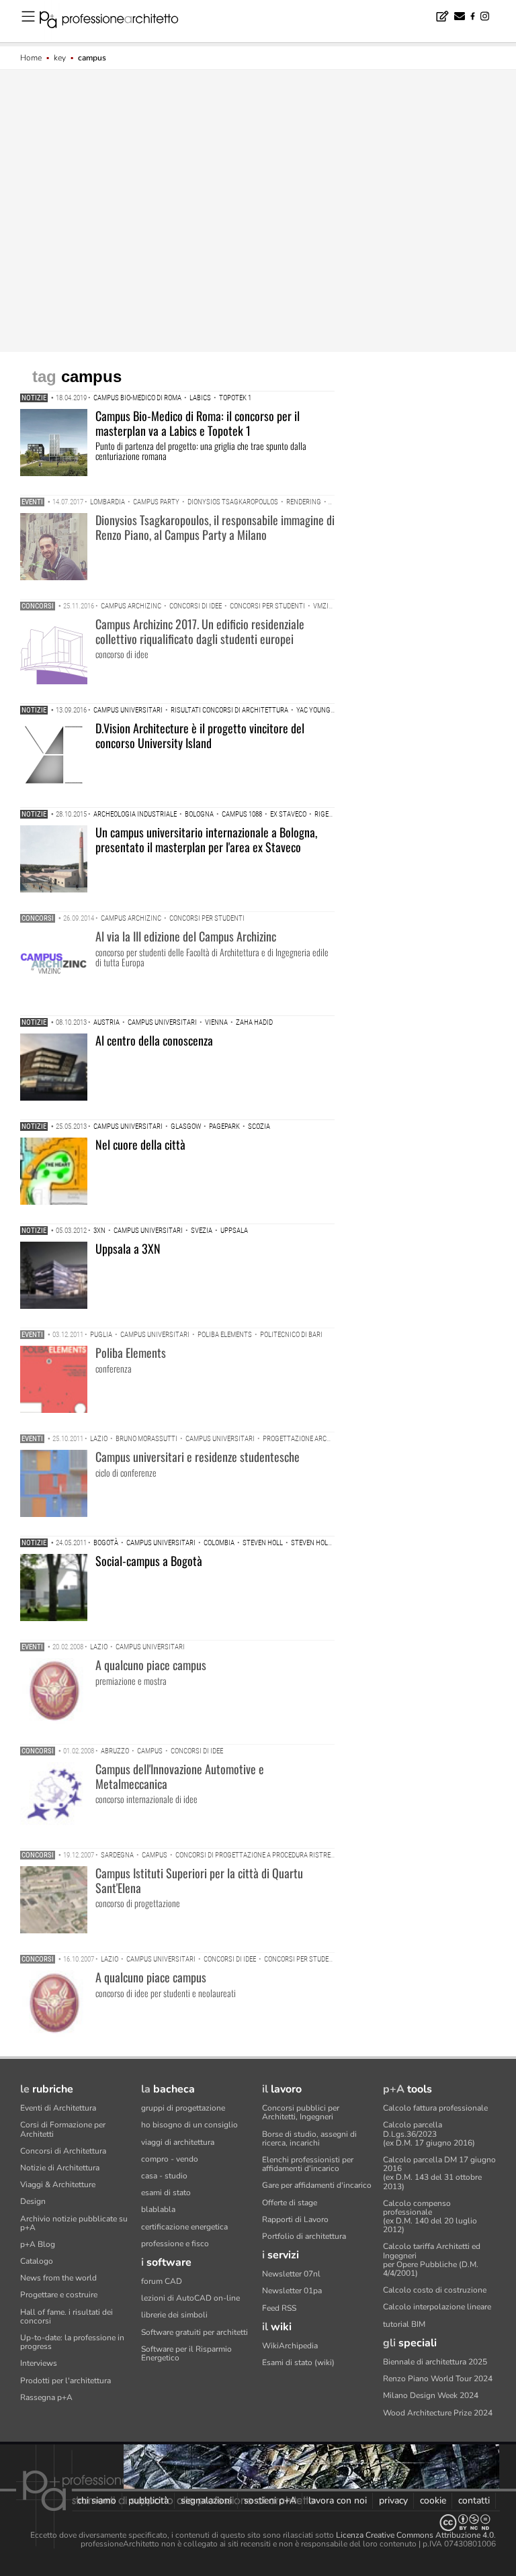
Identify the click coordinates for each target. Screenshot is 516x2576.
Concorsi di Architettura (63, 2151)
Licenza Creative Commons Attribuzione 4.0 (415, 2535)
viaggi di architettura (178, 2142)
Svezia (202, 1231)
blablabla (158, 2209)
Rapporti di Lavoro (295, 2219)
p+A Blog (38, 2244)
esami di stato (166, 2193)
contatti (474, 2500)
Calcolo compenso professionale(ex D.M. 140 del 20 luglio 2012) (430, 2217)
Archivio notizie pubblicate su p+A (74, 2223)
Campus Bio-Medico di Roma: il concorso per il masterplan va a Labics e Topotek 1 (198, 423)
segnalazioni (206, 2500)
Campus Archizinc (131, 606)
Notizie (34, 398)
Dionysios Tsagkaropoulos (233, 502)
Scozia (259, 1126)
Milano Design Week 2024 (431, 2395)
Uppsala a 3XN (128, 1248)
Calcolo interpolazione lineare (437, 2307)
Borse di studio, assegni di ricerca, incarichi (309, 2138)
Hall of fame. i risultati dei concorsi (67, 2316)
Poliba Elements (225, 1335)
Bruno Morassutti (146, 1439)
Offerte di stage (290, 2203)
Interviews (39, 2363)
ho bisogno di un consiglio (189, 2125)
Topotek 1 (235, 398)
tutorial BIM (404, 2324)
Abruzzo (115, 1751)
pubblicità (148, 2500)
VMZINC (325, 606)
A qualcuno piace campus (151, 1665)
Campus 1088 (242, 814)
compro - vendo (170, 2159)
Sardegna (117, 1855)
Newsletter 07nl (291, 2274)
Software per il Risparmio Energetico (186, 2353)
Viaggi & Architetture (58, 2184)
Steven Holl (263, 1543)
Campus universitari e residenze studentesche (198, 1457)
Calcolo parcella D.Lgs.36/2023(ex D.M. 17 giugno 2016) (429, 2133)
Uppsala (234, 1231)
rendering (304, 502)
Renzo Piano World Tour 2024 (438, 2379)
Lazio (99, 1439)
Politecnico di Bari (291, 1335)
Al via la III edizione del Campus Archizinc (186, 936)
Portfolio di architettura (304, 2236)
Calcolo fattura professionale (435, 2108)
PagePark (224, 1126)
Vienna (216, 1022)
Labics (200, 398)
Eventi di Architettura (58, 2108)
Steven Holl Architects (331, 1543)
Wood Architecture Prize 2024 (438, 2413)
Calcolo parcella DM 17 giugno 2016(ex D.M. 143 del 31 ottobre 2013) (439, 2173)
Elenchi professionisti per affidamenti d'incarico (308, 2164)
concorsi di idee (196, 606)
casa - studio (164, 2176)
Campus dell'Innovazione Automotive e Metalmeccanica (180, 1776)
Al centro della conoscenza (154, 1040)
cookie (433, 2500)
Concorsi (38, 606)
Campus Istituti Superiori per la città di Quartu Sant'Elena (199, 1880)
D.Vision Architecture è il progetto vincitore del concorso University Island (200, 735)
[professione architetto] (117, 21)
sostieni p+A (270, 2500)
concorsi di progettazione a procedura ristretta (259, 1855)
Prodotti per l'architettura (66, 2381)
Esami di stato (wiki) (298, 2362)
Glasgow (186, 1126)
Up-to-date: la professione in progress (72, 2342)
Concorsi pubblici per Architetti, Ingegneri (301, 2112)
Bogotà (106, 1543)
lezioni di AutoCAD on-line (190, 2298)
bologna (199, 814)
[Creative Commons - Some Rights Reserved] (258, 2523)
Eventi (32, 502)
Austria (106, 1022)
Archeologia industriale (135, 814)
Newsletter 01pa (292, 2291)
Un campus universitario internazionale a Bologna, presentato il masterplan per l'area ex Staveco (206, 839)
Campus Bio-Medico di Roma (137, 398)
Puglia (101, 1335)
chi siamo (97, 2500)
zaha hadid (254, 1022)
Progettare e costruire (59, 2295)
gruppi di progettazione (183, 2108)
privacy (393, 2500)
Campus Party (156, 502)
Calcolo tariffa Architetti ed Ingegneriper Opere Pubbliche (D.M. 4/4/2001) (432, 2260)
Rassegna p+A (46, 2397)
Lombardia (107, 502)
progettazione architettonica (315, 1439)
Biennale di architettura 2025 (435, 2362)
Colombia (219, 1543)
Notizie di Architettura (60, 2168)
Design (33, 2201)
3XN (99, 1231)
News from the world (58, 2278)
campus (150, 1751)
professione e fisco (175, 2244)
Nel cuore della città (140, 1144)
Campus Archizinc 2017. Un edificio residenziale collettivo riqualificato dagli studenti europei (200, 631)
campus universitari (128, 710)
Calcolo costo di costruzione (435, 2290)
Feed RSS (279, 2308)
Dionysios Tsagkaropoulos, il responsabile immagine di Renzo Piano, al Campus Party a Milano (215, 527)
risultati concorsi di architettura (229, 710)
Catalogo (37, 2261)
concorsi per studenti (267, 606)
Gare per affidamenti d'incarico (317, 2185)
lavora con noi (338, 2500)
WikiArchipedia (290, 2346)
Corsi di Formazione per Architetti (63, 2129)
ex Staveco (288, 814)
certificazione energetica (184, 2227)
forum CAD (162, 2281)
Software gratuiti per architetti (195, 2332)
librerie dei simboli (174, 2315)
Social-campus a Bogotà (149, 1561)
